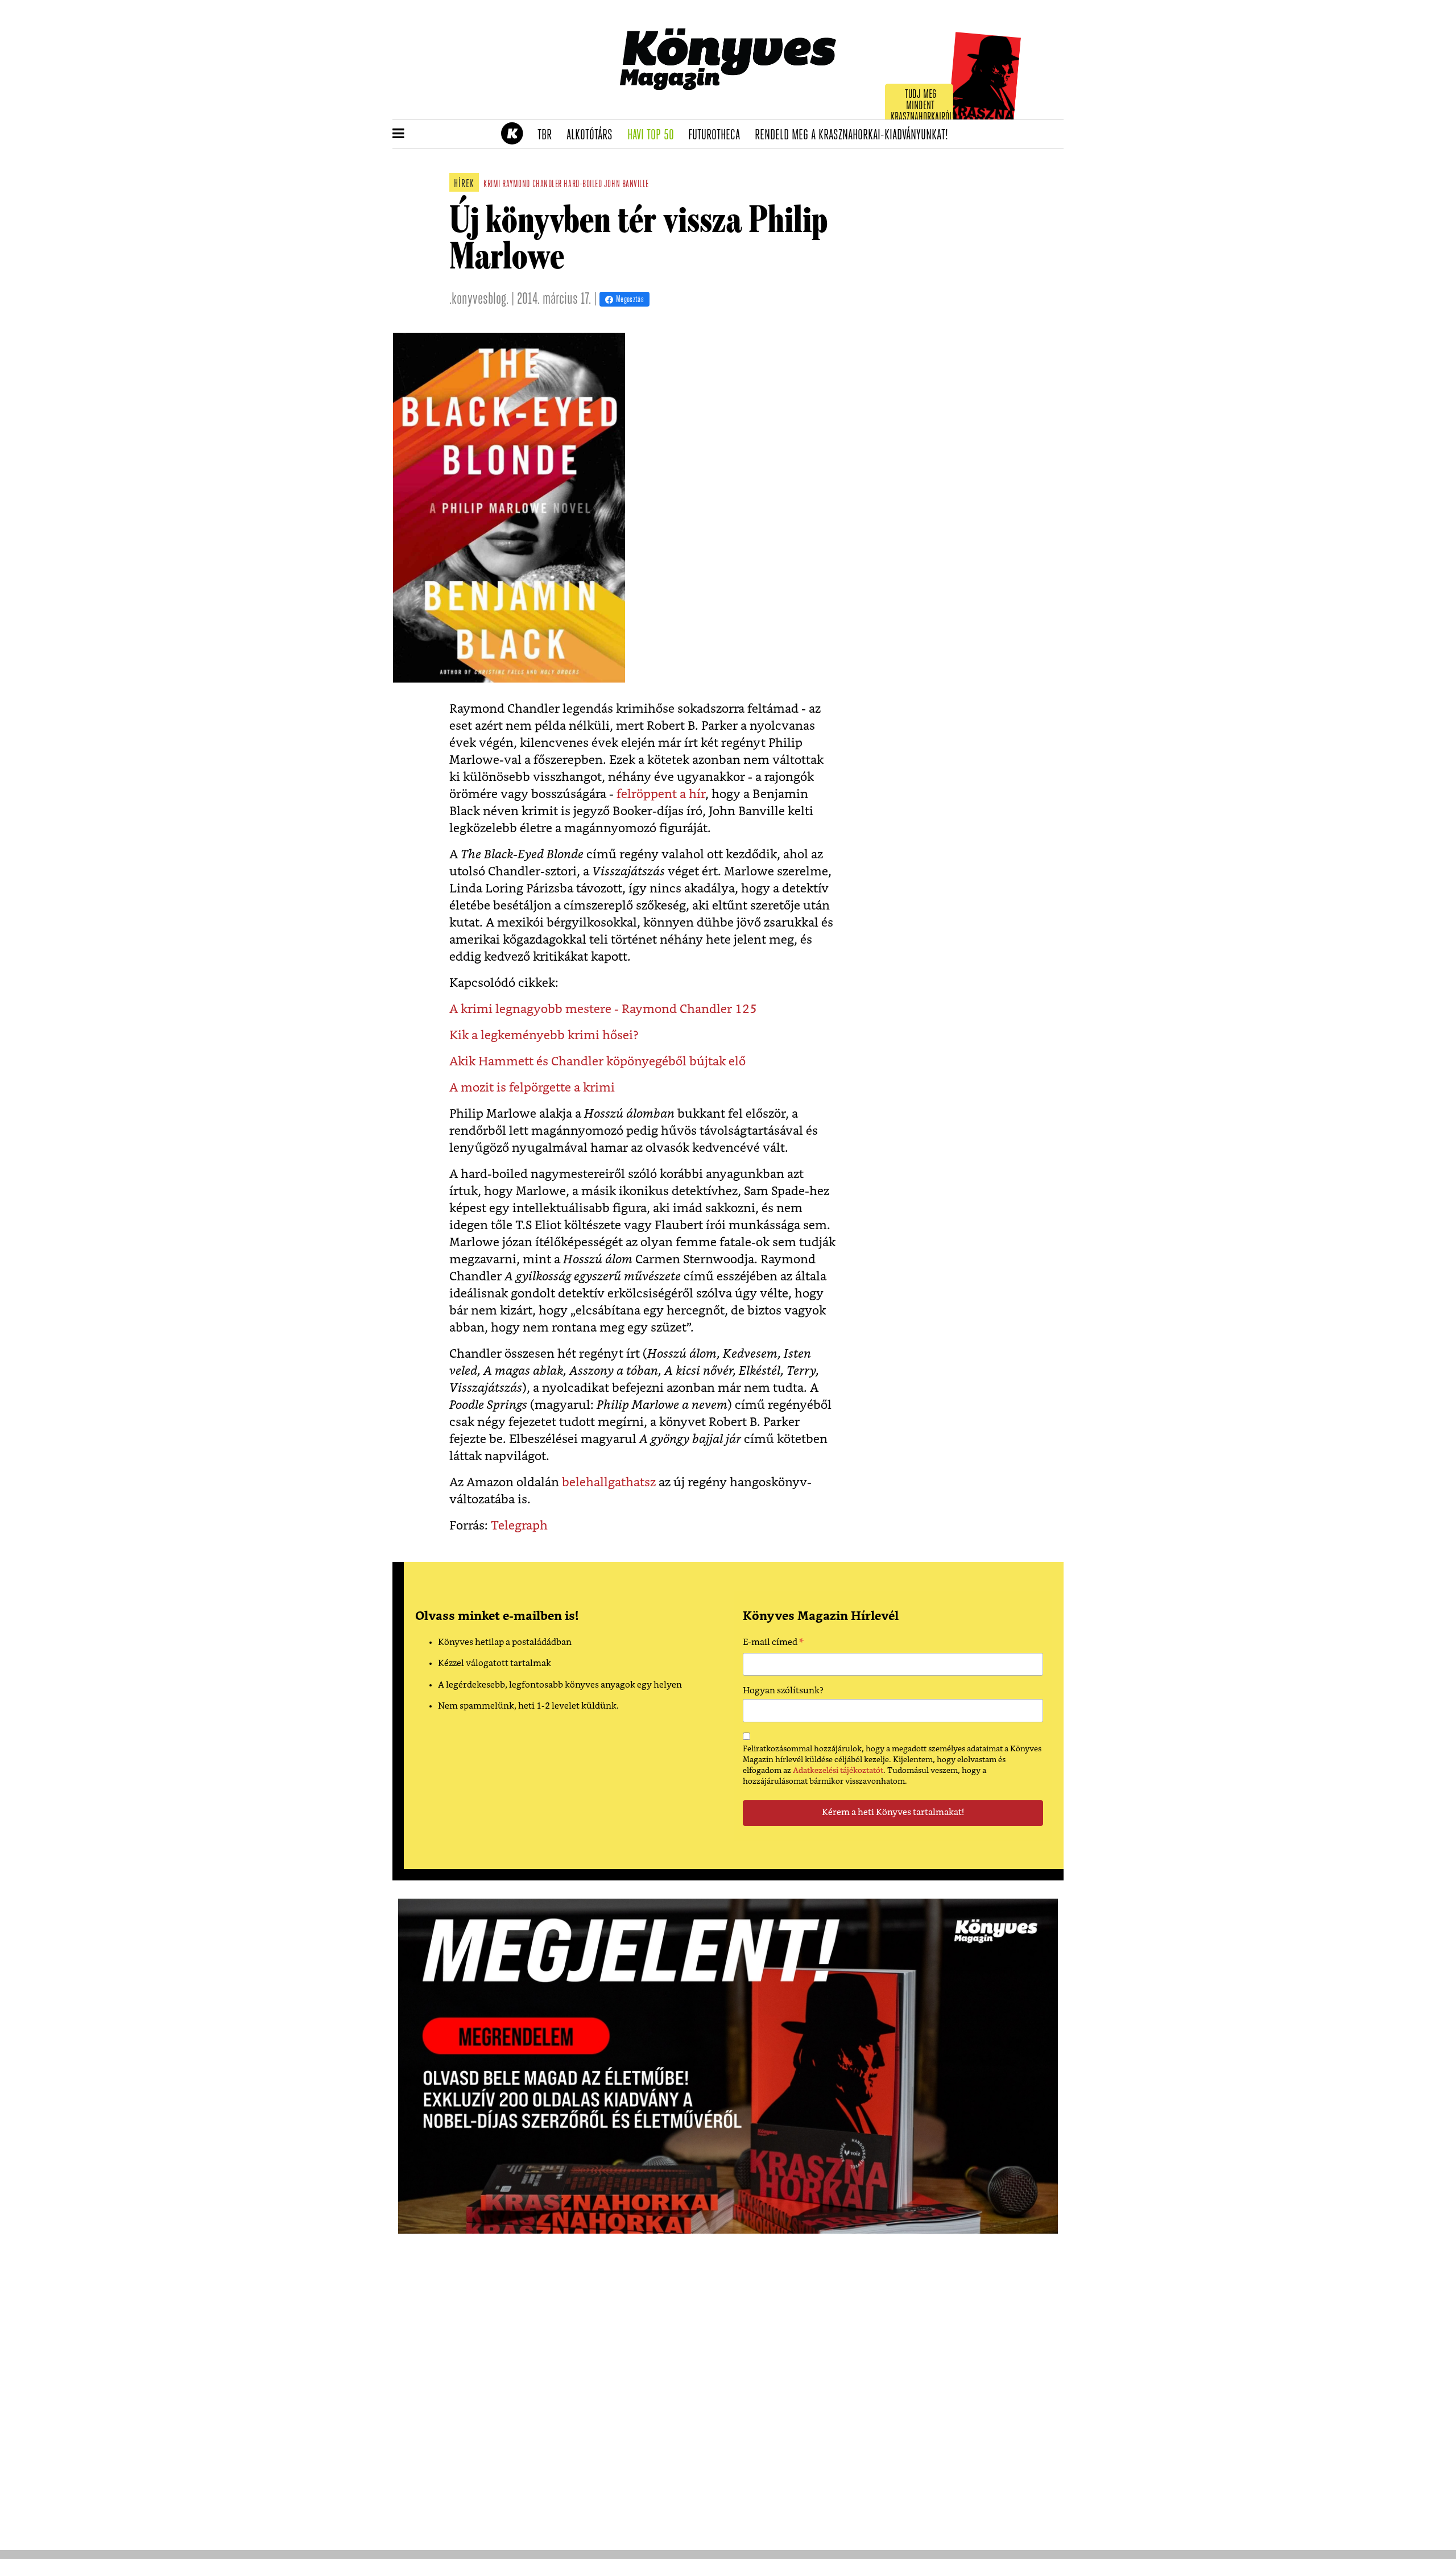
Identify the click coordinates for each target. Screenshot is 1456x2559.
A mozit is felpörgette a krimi (532, 1088)
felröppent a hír (661, 794)
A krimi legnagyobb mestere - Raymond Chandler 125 (603, 1009)
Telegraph (519, 1526)
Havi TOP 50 (654, 135)
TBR (548, 135)
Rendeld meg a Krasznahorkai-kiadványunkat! (855, 135)
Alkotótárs (593, 135)
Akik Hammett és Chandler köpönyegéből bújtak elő (597, 1062)
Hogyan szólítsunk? (783, 1691)
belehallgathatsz (609, 1483)
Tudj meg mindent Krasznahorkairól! (923, 106)
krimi (492, 185)
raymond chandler (532, 185)
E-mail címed (773, 1644)
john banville (626, 185)
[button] (398, 134)
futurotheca (718, 135)
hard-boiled (583, 185)
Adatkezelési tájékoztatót (838, 1771)
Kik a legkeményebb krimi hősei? (544, 1035)
